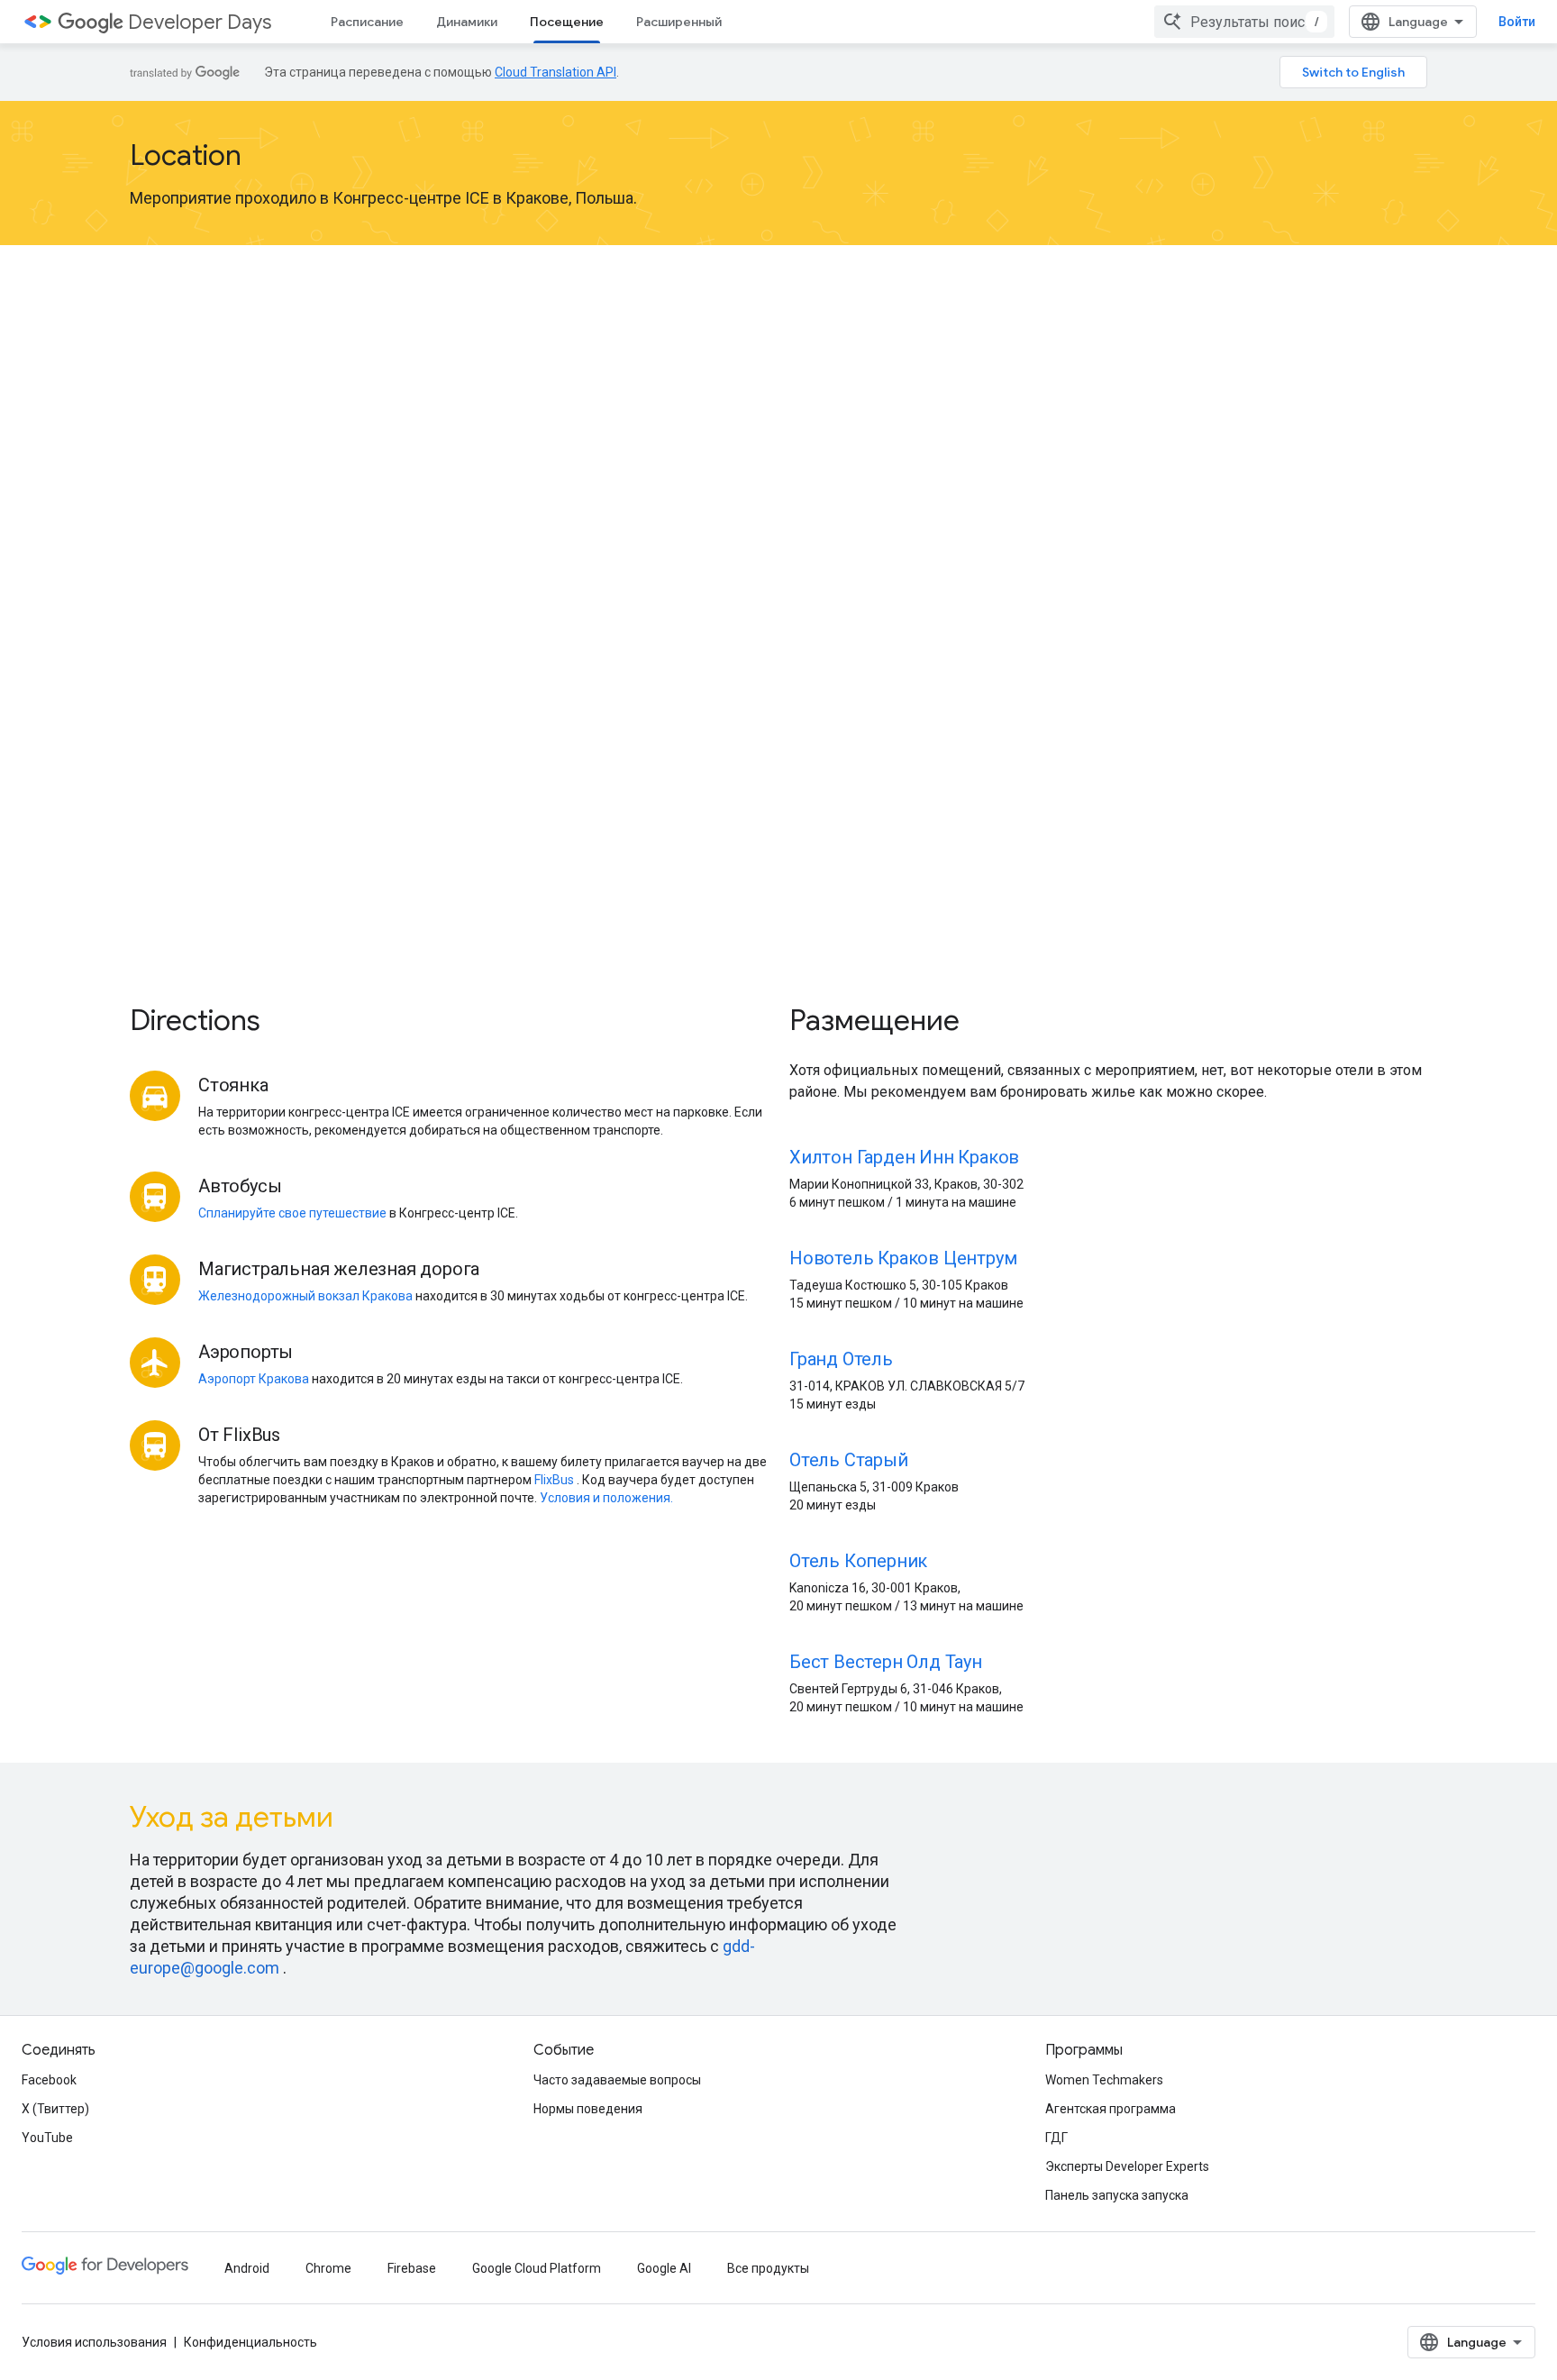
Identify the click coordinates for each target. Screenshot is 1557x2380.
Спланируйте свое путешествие (292, 1213)
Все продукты (768, 2268)
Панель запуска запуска (1117, 2195)
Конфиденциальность (250, 2342)
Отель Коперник (858, 1561)
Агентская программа (1111, 2109)
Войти (1517, 22)
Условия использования (94, 2342)
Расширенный (679, 22)
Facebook (49, 2080)
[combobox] (1244, 22)
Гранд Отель (841, 1359)
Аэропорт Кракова (254, 1379)
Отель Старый (849, 1460)
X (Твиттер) (55, 2109)
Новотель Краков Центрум (903, 1258)
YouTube (47, 2138)
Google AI (664, 2268)
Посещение (567, 22)
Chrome (328, 2268)
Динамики (467, 22)
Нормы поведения (588, 2109)
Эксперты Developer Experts (1127, 2166)
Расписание (367, 22)
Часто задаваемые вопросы (617, 2080)
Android (247, 2268)
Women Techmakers (1104, 2080)
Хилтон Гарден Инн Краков (904, 1157)
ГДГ (1056, 2138)
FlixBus (554, 1480)
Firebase (412, 2268)
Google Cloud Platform (537, 2268)
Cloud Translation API (555, 72)
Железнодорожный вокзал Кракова (305, 1296)
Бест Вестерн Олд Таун (886, 1662)
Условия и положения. (606, 1498)
